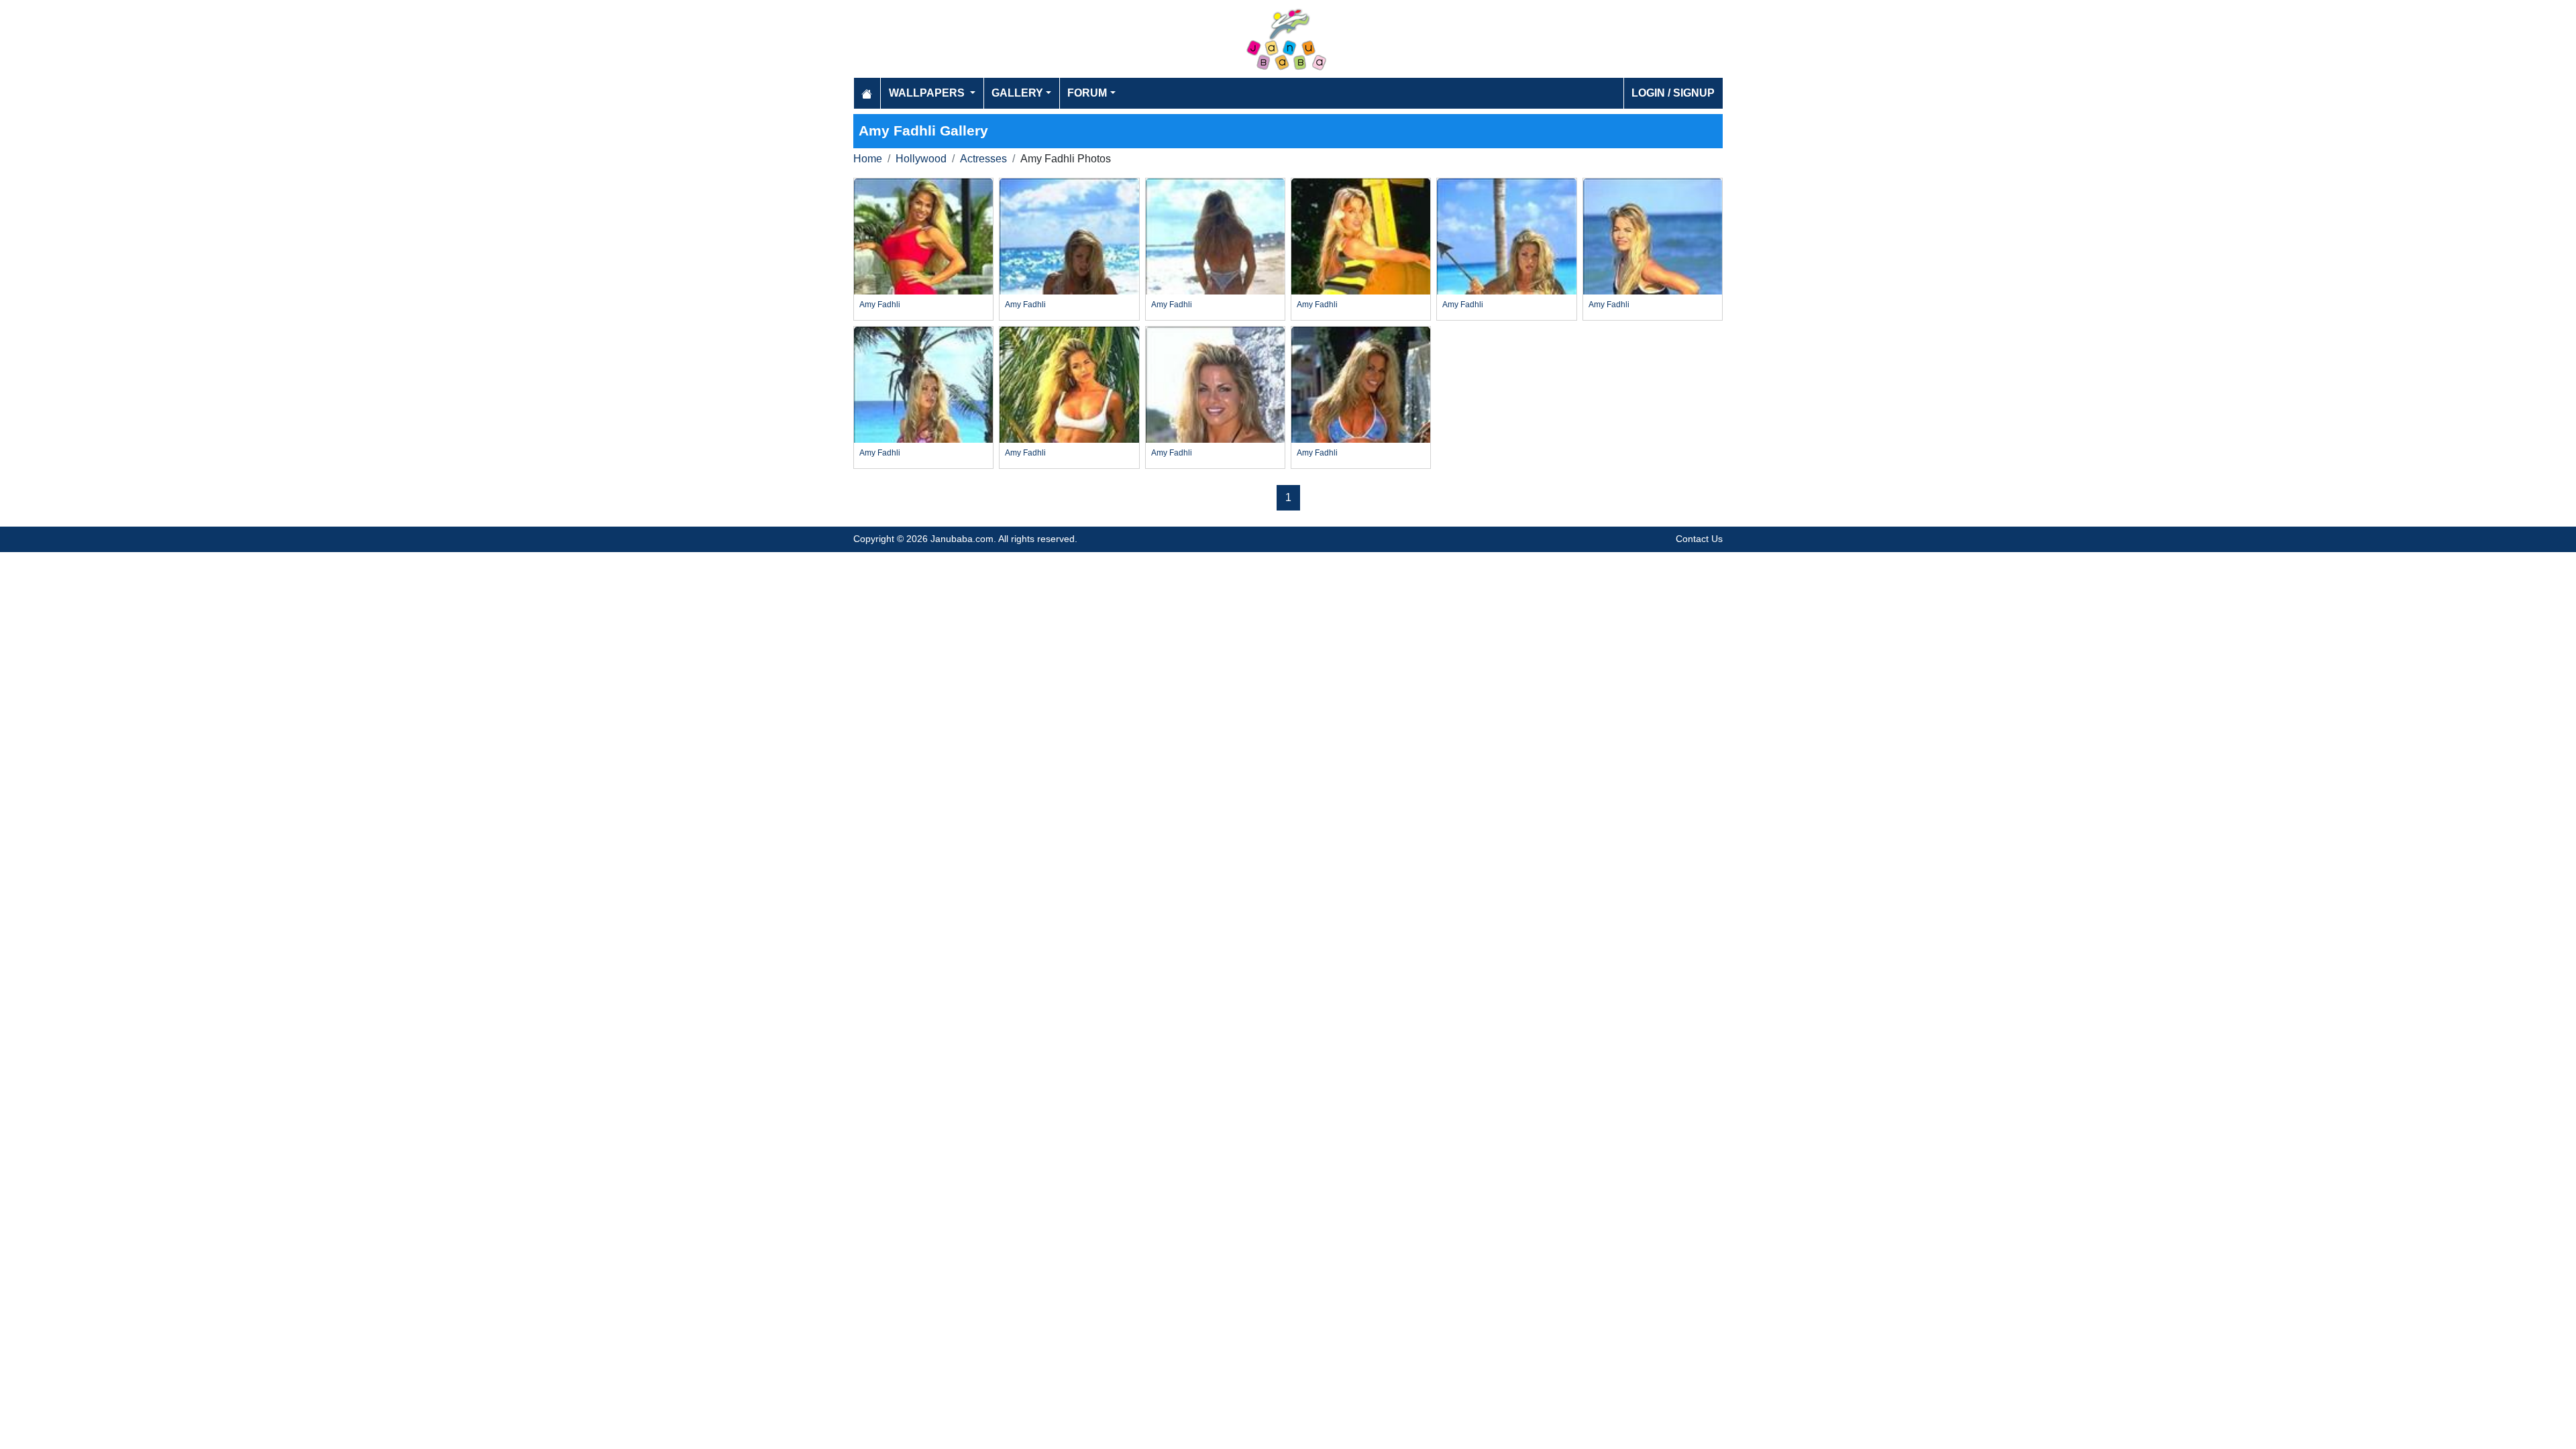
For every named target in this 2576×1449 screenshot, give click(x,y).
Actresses (983, 159)
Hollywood (921, 159)
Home (868, 159)
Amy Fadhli (880, 305)
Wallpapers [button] (928, 93)
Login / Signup (1673, 93)
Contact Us (1699, 539)
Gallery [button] (1017, 93)
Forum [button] (1087, 93)
